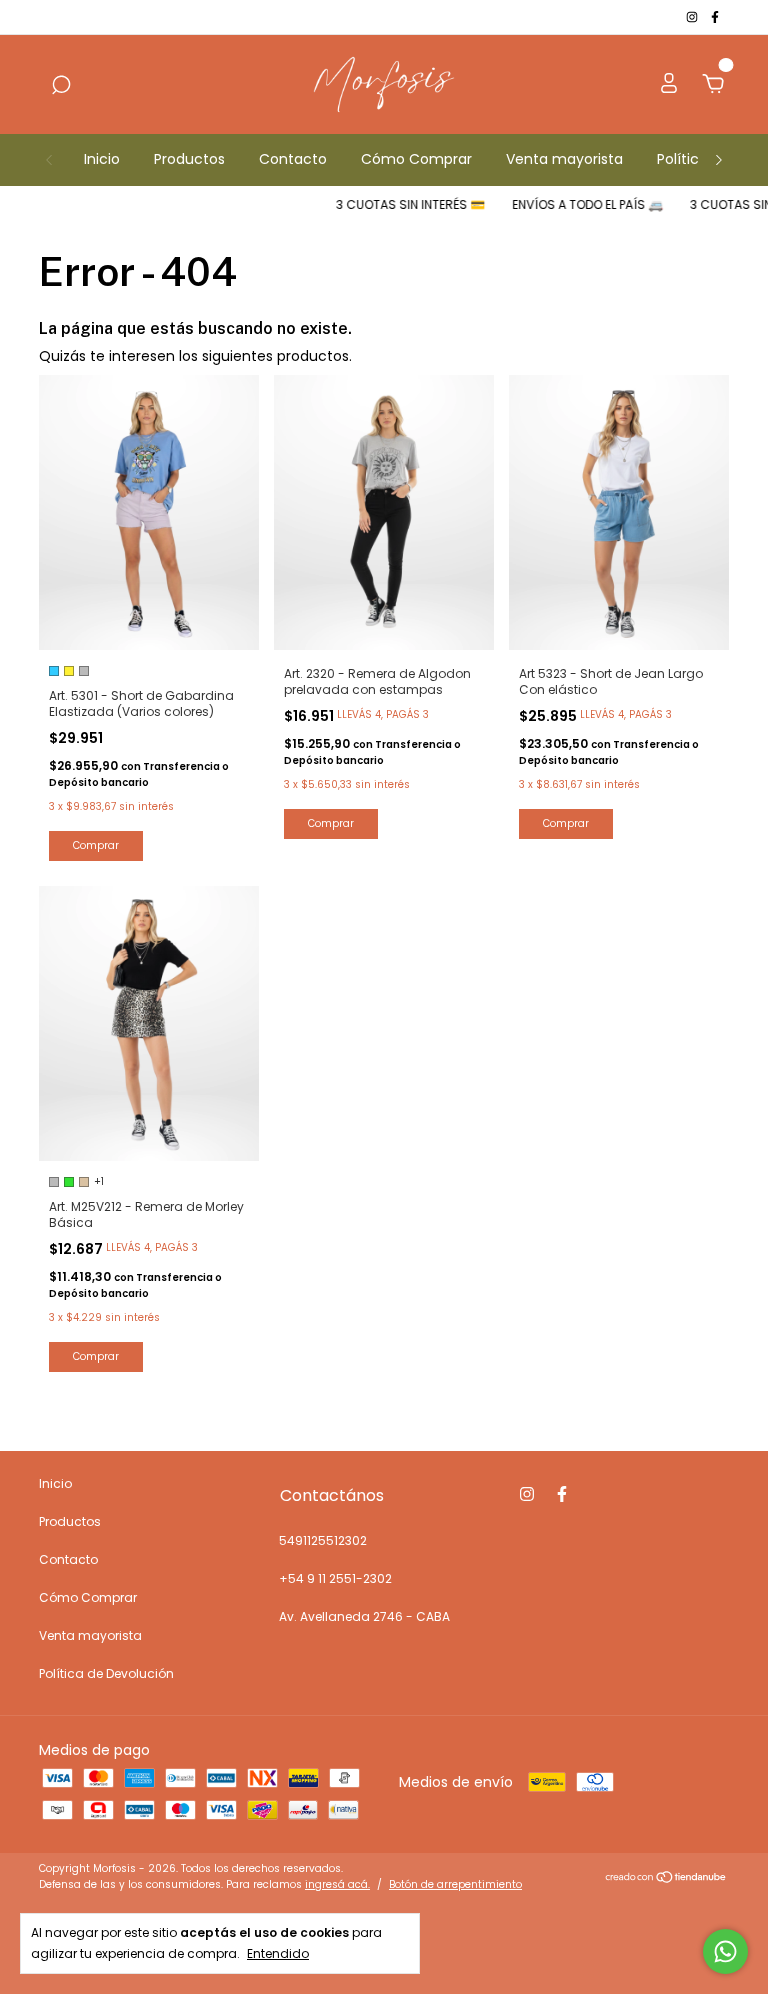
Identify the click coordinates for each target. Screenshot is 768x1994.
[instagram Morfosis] (693, 16)
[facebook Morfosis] (715, 16)
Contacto (293, 159)
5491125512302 (323, 1540)
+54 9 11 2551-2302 (335, 1578)
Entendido (278, 1953)
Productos (189, 159)
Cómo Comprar (416, 159)
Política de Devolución (106, 1673)
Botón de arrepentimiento (455, 1884)
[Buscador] (61, 86)
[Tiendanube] (666, 1879)
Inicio (102, 159)
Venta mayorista (564, 159)
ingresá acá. (337, 1884)
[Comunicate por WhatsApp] (725, 1951)
